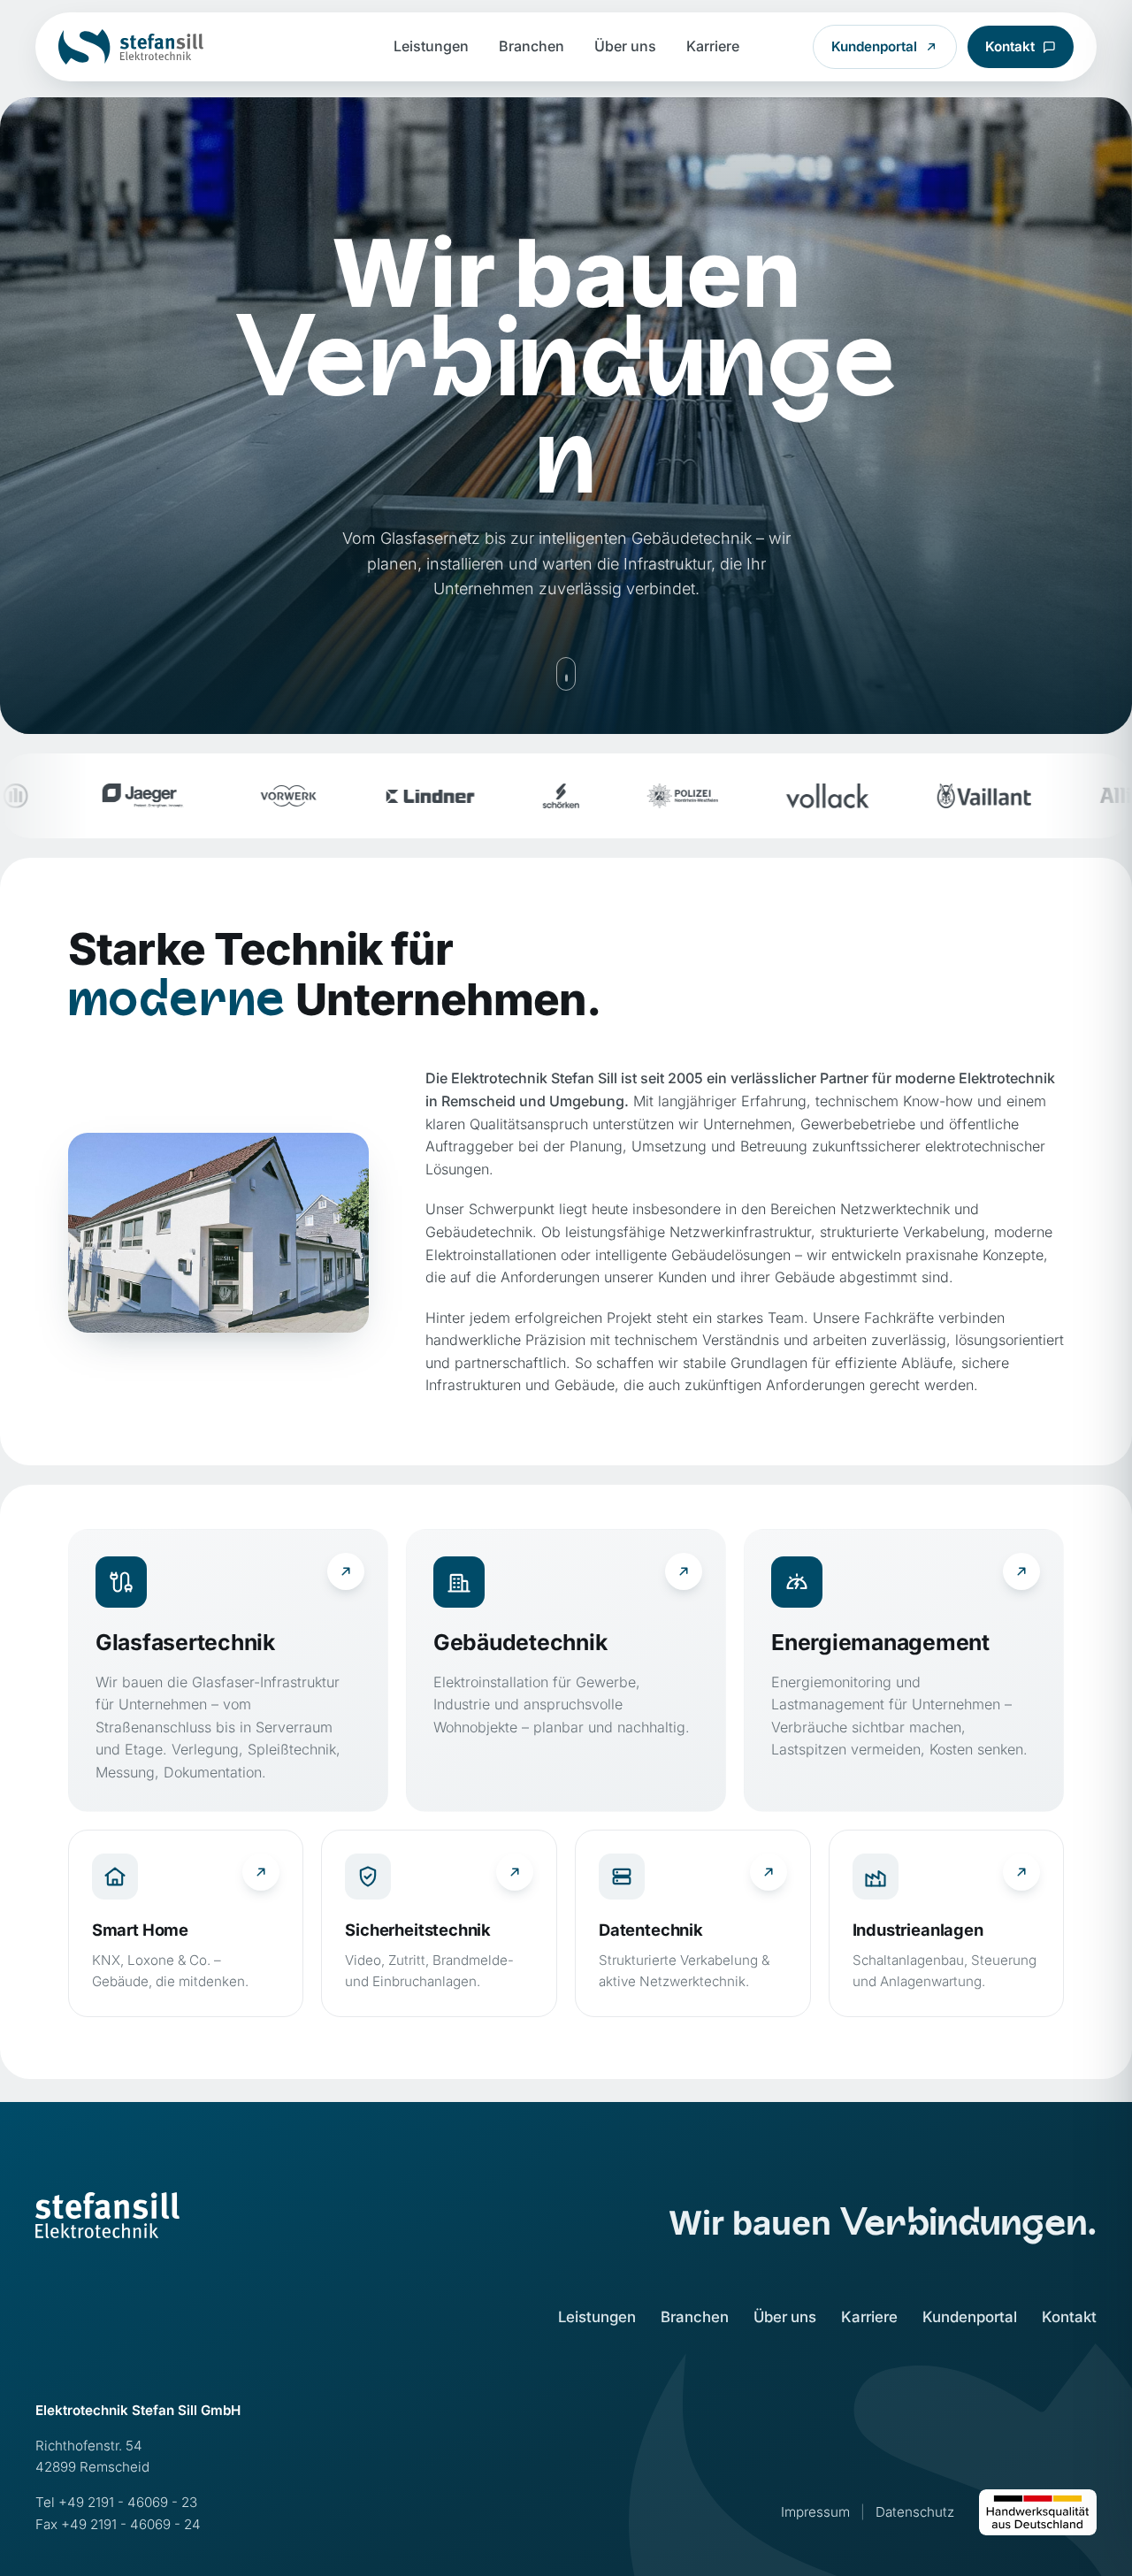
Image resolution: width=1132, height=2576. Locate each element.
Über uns (625, 46)
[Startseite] (107, 2215)
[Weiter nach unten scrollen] (566, 674)
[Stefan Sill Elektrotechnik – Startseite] (131, 47)
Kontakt (1010, 46)
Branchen (532, 46)
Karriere (713, 46)
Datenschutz (915, 2512)
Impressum (815, 2512)
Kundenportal (874, 46)
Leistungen (431, 46)
